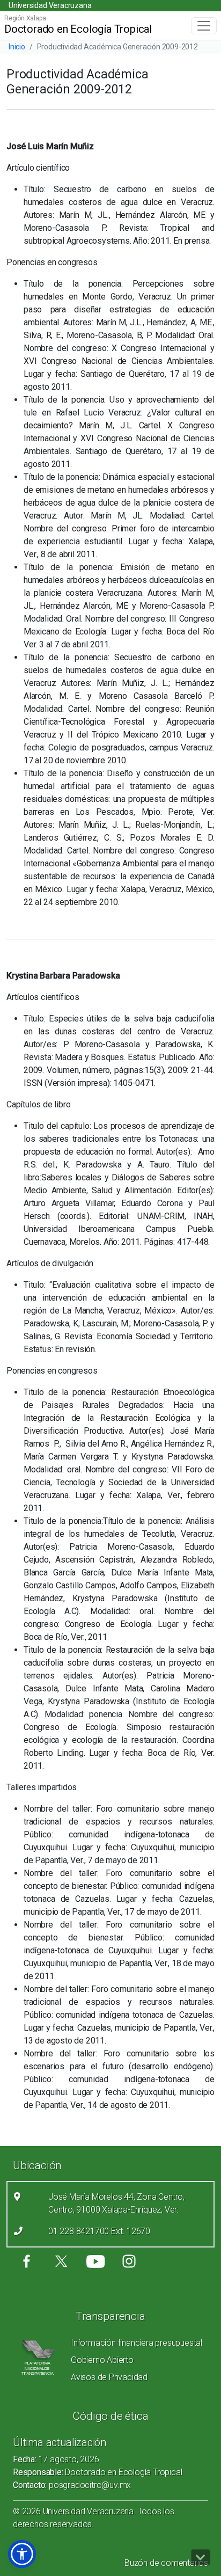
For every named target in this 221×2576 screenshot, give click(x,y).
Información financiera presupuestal (137, 2343)
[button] (22, 2554)
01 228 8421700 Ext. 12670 (99, 2231)
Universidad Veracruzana (50, 5)
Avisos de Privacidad (109, 2377)
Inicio (17, 47)
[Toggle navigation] (204, 26)
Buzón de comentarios (166, 2563)
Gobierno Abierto (102, 2360)
